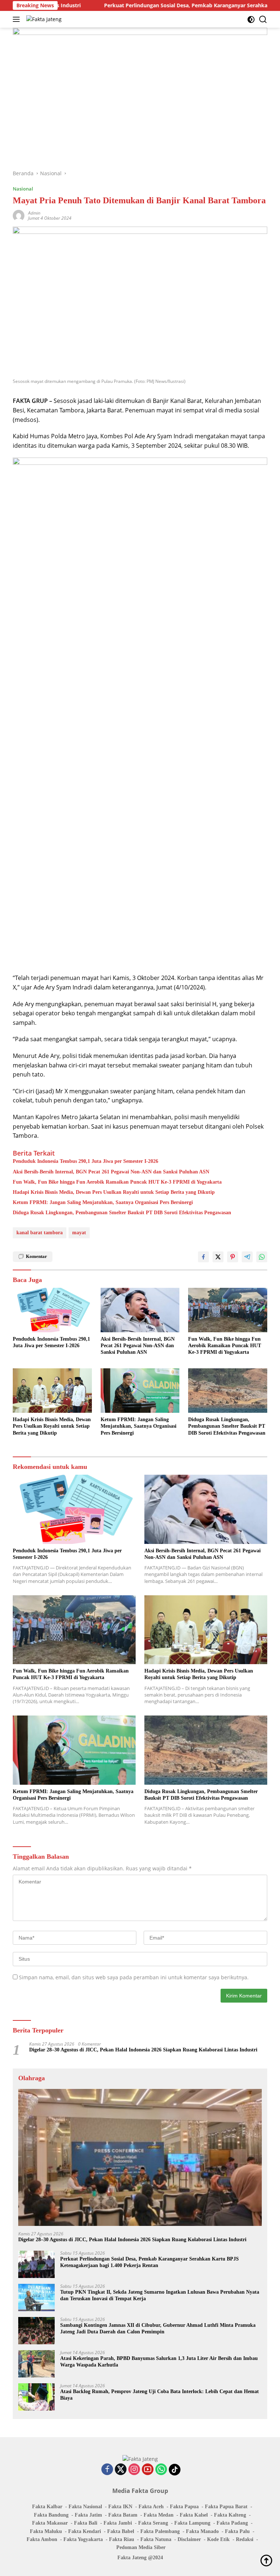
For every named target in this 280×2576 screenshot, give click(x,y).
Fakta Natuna (156, 2539)
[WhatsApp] (161, 2470)
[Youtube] (148, 2470)
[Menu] (18, 19)
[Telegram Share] (247, 1257)
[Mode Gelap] (251, 19)
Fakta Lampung (192, 2523)
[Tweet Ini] (218, 1257)
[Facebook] (107, 2470)
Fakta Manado (202, 2531)
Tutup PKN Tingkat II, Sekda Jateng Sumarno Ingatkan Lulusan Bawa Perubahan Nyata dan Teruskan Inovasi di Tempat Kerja (160, 2295)
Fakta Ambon (42, 2539)
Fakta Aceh (151, 2507)
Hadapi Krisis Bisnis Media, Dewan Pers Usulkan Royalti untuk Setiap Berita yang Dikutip (114, 1192)
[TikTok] (175, 2470)
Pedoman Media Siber (141, 2547)
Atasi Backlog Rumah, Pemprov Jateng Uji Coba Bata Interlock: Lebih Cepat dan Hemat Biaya (160, 2395)
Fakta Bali (86, 2523)
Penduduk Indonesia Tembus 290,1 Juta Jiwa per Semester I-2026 (85, 1161)
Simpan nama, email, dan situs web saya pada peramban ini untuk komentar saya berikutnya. (134, 1977)
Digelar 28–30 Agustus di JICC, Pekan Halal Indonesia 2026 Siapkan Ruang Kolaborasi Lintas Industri (143, 2050)
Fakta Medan (159, 2515)
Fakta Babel (121, 2531)
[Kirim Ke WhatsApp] (262, 1257)
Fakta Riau (122, 2539)
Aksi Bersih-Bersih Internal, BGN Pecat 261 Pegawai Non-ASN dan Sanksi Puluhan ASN (111, 1172)
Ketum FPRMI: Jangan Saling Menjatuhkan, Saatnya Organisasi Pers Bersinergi (103, 1202)
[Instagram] (134, 2470)
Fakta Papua (184, 2507)
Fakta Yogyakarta (83, 2539)
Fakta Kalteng (230, 2515)
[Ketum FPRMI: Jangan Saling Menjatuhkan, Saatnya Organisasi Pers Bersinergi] (140, 1391)
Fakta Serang (153, 2523)
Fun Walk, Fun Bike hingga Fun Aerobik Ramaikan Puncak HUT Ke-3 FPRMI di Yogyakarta (117, 1182)
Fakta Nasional (85, 2507)
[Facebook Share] (203, 1257)
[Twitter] (121, 2470)
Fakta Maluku (46, 2531)
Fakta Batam (123, 2515)
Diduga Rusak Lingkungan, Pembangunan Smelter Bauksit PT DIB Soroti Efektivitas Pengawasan (122, 1213)
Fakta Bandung (51, 2515)
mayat (79, 1233)
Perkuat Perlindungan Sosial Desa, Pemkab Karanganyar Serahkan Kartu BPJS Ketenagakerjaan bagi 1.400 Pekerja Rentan (149, 2262)
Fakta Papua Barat (226, 2507)
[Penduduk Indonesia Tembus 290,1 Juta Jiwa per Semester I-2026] (52, 1310)
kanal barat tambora (40, 1233)
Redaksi (245, 2539)
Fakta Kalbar (47, 2507)
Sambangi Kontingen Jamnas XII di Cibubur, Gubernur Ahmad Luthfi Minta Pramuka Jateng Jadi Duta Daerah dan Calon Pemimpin (158, 2328)
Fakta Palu (237, 2531)
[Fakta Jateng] (43, 19)
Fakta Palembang (160, 2531)
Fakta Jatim (88, 2515)
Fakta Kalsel (194, 2515)
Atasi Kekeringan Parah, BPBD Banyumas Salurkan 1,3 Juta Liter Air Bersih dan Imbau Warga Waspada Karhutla (159, 2362)
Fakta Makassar (50, 2523)
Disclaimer (189, 2539)
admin (34, 213)
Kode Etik (218, 2539)
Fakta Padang (232, 2523)
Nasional (23, 189)
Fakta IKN (120, 2507)
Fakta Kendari (85, 2531)
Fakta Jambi (118, 2523)
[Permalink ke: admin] (19, 215)
